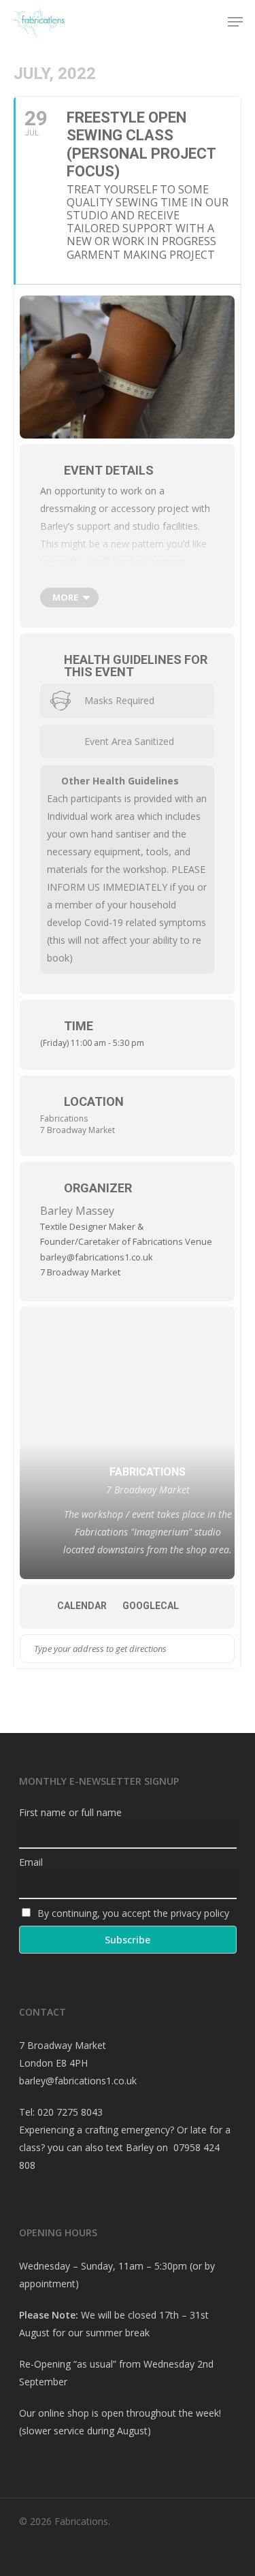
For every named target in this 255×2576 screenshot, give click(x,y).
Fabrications (64, 1118)
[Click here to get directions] (223, 1649)
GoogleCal (151, 1606)
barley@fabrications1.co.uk (78, 2081)
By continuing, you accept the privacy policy (132, 1913)
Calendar (82, 1606)
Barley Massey (77, 1211)
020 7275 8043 (70, 2112)
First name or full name (70, 1812)
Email (31, 1862)
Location (94, 1101)
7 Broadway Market (78, 1130)
